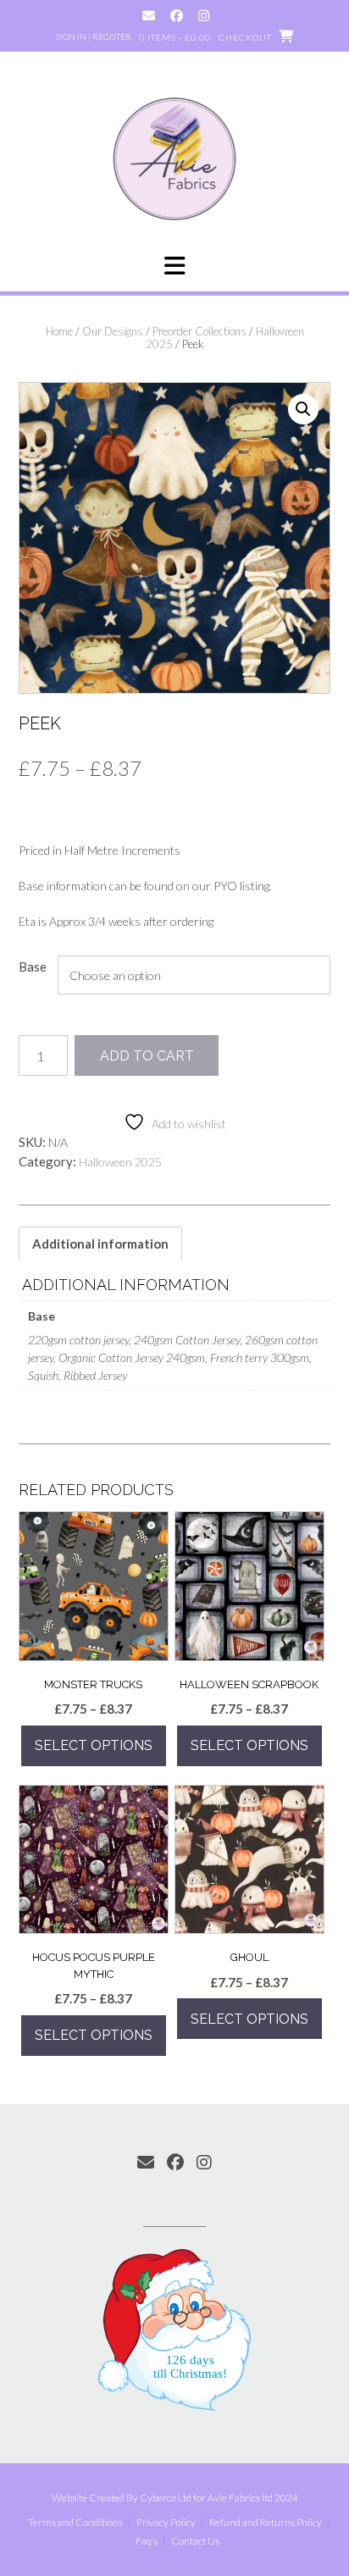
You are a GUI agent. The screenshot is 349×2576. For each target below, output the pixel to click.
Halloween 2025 (120, 1162)
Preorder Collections (199, 331)
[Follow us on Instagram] (204, 16)
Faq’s (147, 2541)
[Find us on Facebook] (177, 16)
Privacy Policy (166, 2523)
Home (59, 331)
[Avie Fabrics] (174, 158)
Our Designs (113, 331)
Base (33, 967)
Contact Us (195, 2541)
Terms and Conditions (75, 2523)
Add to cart (147, 1056)
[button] (174, 266)
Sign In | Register (94, 36)
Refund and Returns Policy (266, 2523)
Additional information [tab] (100, 1244)
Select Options (94, 1745)
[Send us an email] (149, 16)
